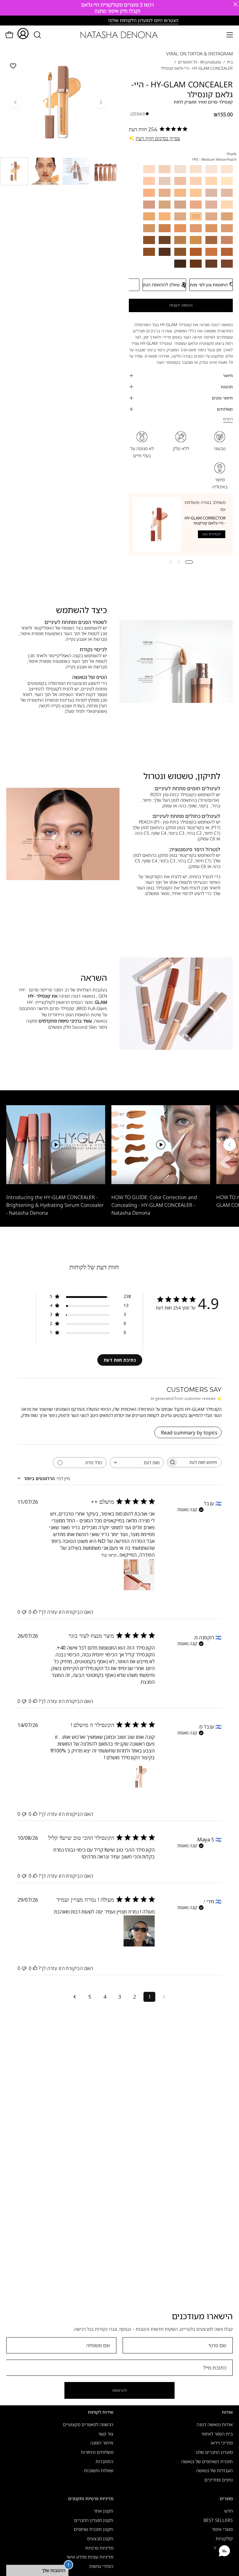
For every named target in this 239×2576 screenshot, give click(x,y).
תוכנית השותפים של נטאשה (207, 2461)
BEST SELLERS (218, 2520)
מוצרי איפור (222, 2529)
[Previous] (16, 102)
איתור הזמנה (102, 2443)
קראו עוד (109, 1555)
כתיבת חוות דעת (120, 1360)
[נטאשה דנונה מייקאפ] (119, 35)
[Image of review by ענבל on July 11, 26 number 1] (139, 1575)
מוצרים (226, 2499)
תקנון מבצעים (100, 2539)
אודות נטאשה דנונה (215, 2424)
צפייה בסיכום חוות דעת (158, 138)
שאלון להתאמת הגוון (161, 285)
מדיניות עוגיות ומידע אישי (90, 2557)
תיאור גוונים (222, 398)
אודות (227, 2412)
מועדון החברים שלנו (214, 2452)
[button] (37, 35)
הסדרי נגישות (101, 2566)
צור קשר (106, 2433)
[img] (140, 114)
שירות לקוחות (101, 2412)
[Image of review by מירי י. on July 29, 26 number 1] (139, 1931)
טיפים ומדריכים (219, 2480)
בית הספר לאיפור (217, 2433)
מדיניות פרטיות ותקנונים (91, 2499)
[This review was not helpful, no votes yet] (24, 1612)
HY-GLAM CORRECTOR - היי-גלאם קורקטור (205, 520)
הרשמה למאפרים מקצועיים (88, 2424)
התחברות (104, 2461)
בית (230, 62)
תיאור (228, 376)
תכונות (227, 387)
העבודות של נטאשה (214, 2470)
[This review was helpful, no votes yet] (35, 1612)
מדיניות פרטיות (99, 2548)
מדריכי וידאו (222, 2443)
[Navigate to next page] (75, 1997)
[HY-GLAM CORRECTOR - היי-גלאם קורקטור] (157, 524)
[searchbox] (200, 1462)
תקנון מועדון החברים (94, 2520)
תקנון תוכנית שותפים (94, 2529)
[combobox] (137, 1463)
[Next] (101, 102)
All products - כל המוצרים (200, 62)
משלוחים (225, 409)
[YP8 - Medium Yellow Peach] (45, 171)
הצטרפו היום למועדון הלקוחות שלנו (120, 20)
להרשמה (119, 2390)
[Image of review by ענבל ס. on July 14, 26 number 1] (139, 1777)
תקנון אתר (103, 2511)
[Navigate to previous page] (164, 1997)
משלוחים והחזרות (97, 2452)
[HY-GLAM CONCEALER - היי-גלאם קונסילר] (14, 171)
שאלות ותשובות (99, 2470)
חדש (229, 2511)
